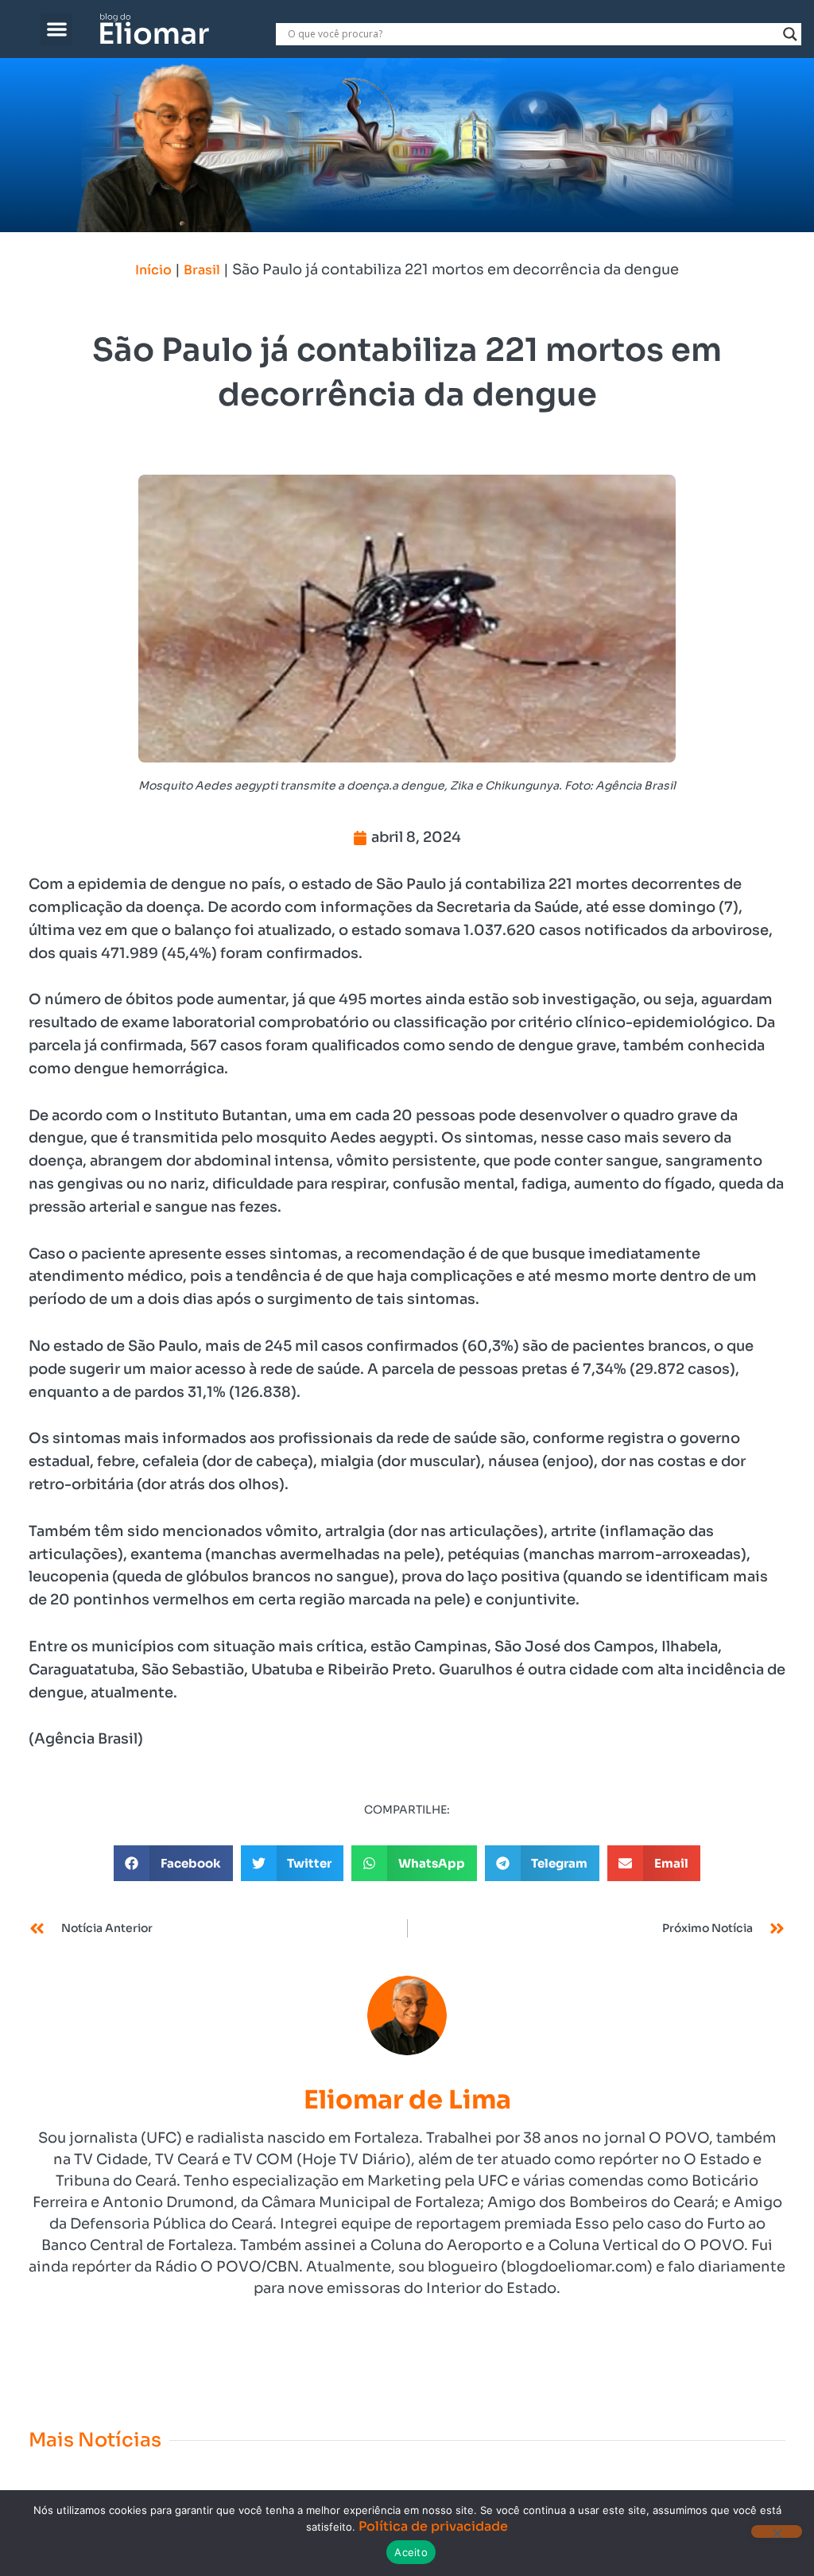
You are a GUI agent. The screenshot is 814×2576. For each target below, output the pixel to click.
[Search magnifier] (790, 34)
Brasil (202, 270)
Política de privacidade (433, 2526)
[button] (57, 29)
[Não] (777, 2531)
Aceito (411, 2552)
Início (153, 270)
